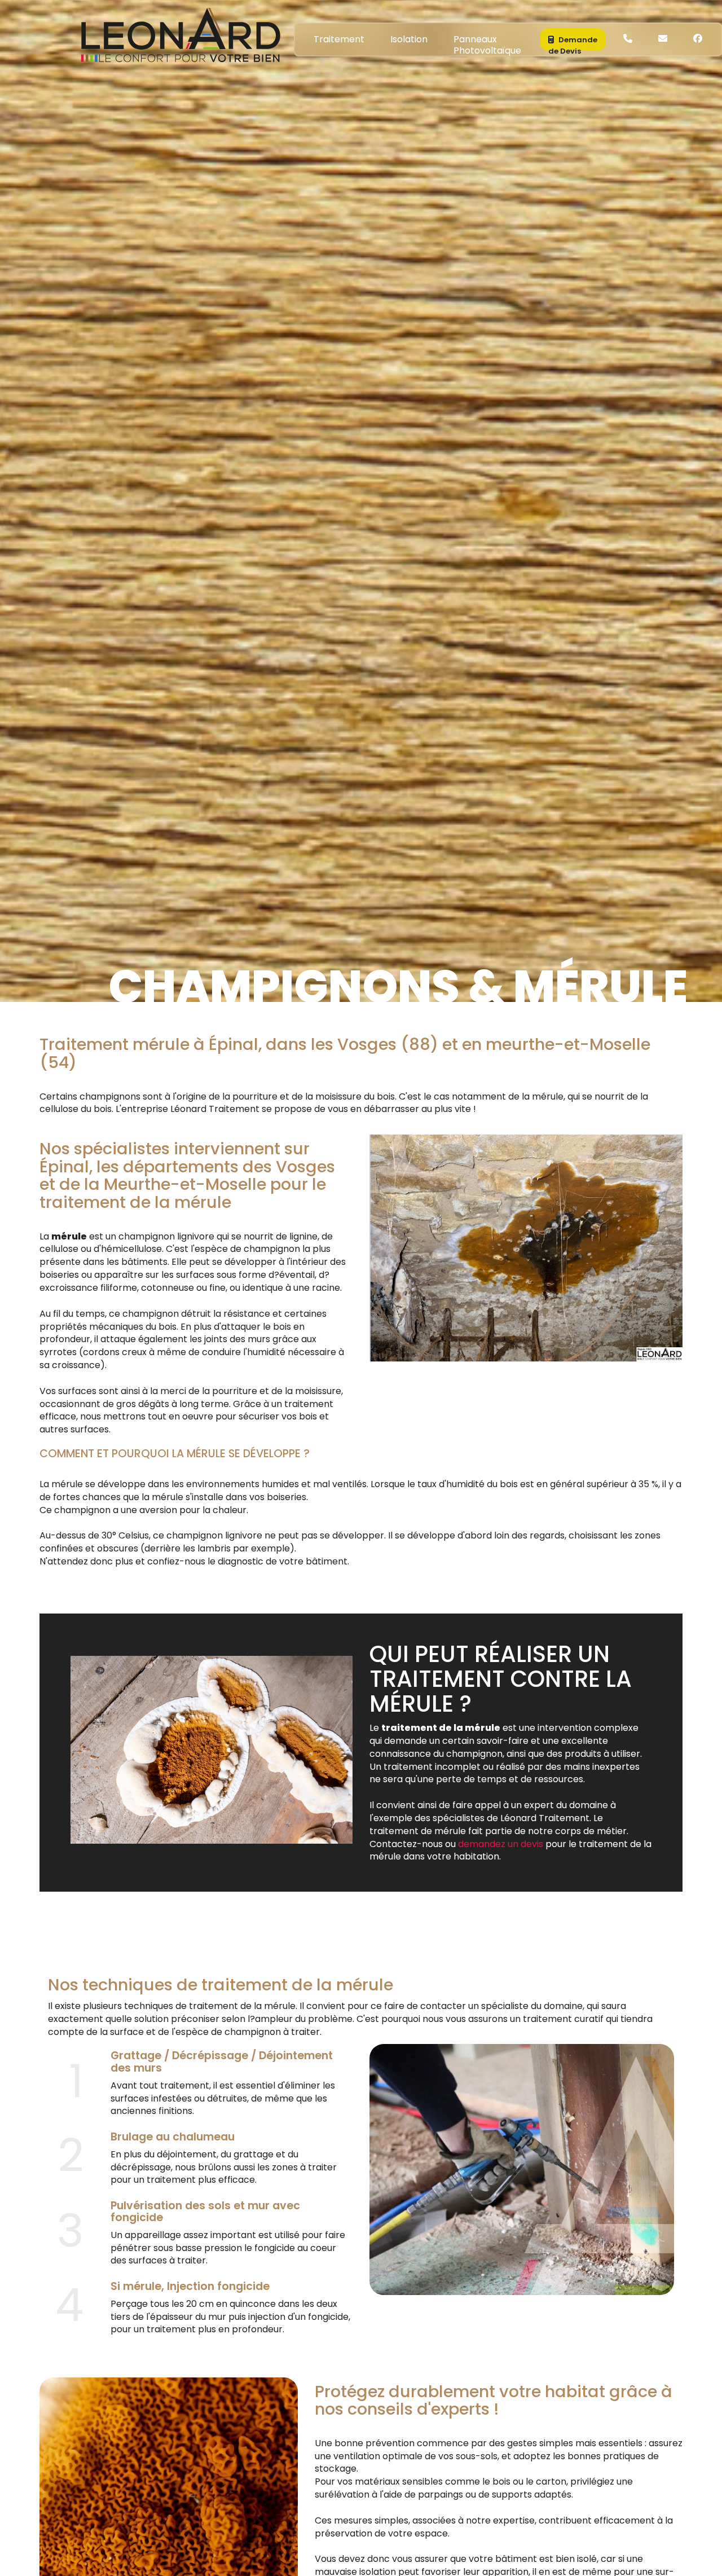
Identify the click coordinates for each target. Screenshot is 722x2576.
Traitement (339, 39)
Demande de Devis (573, 43)
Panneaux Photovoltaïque (487, 42)
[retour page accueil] (179, 33)
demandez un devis (501, 1844)
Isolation (409, 39)
